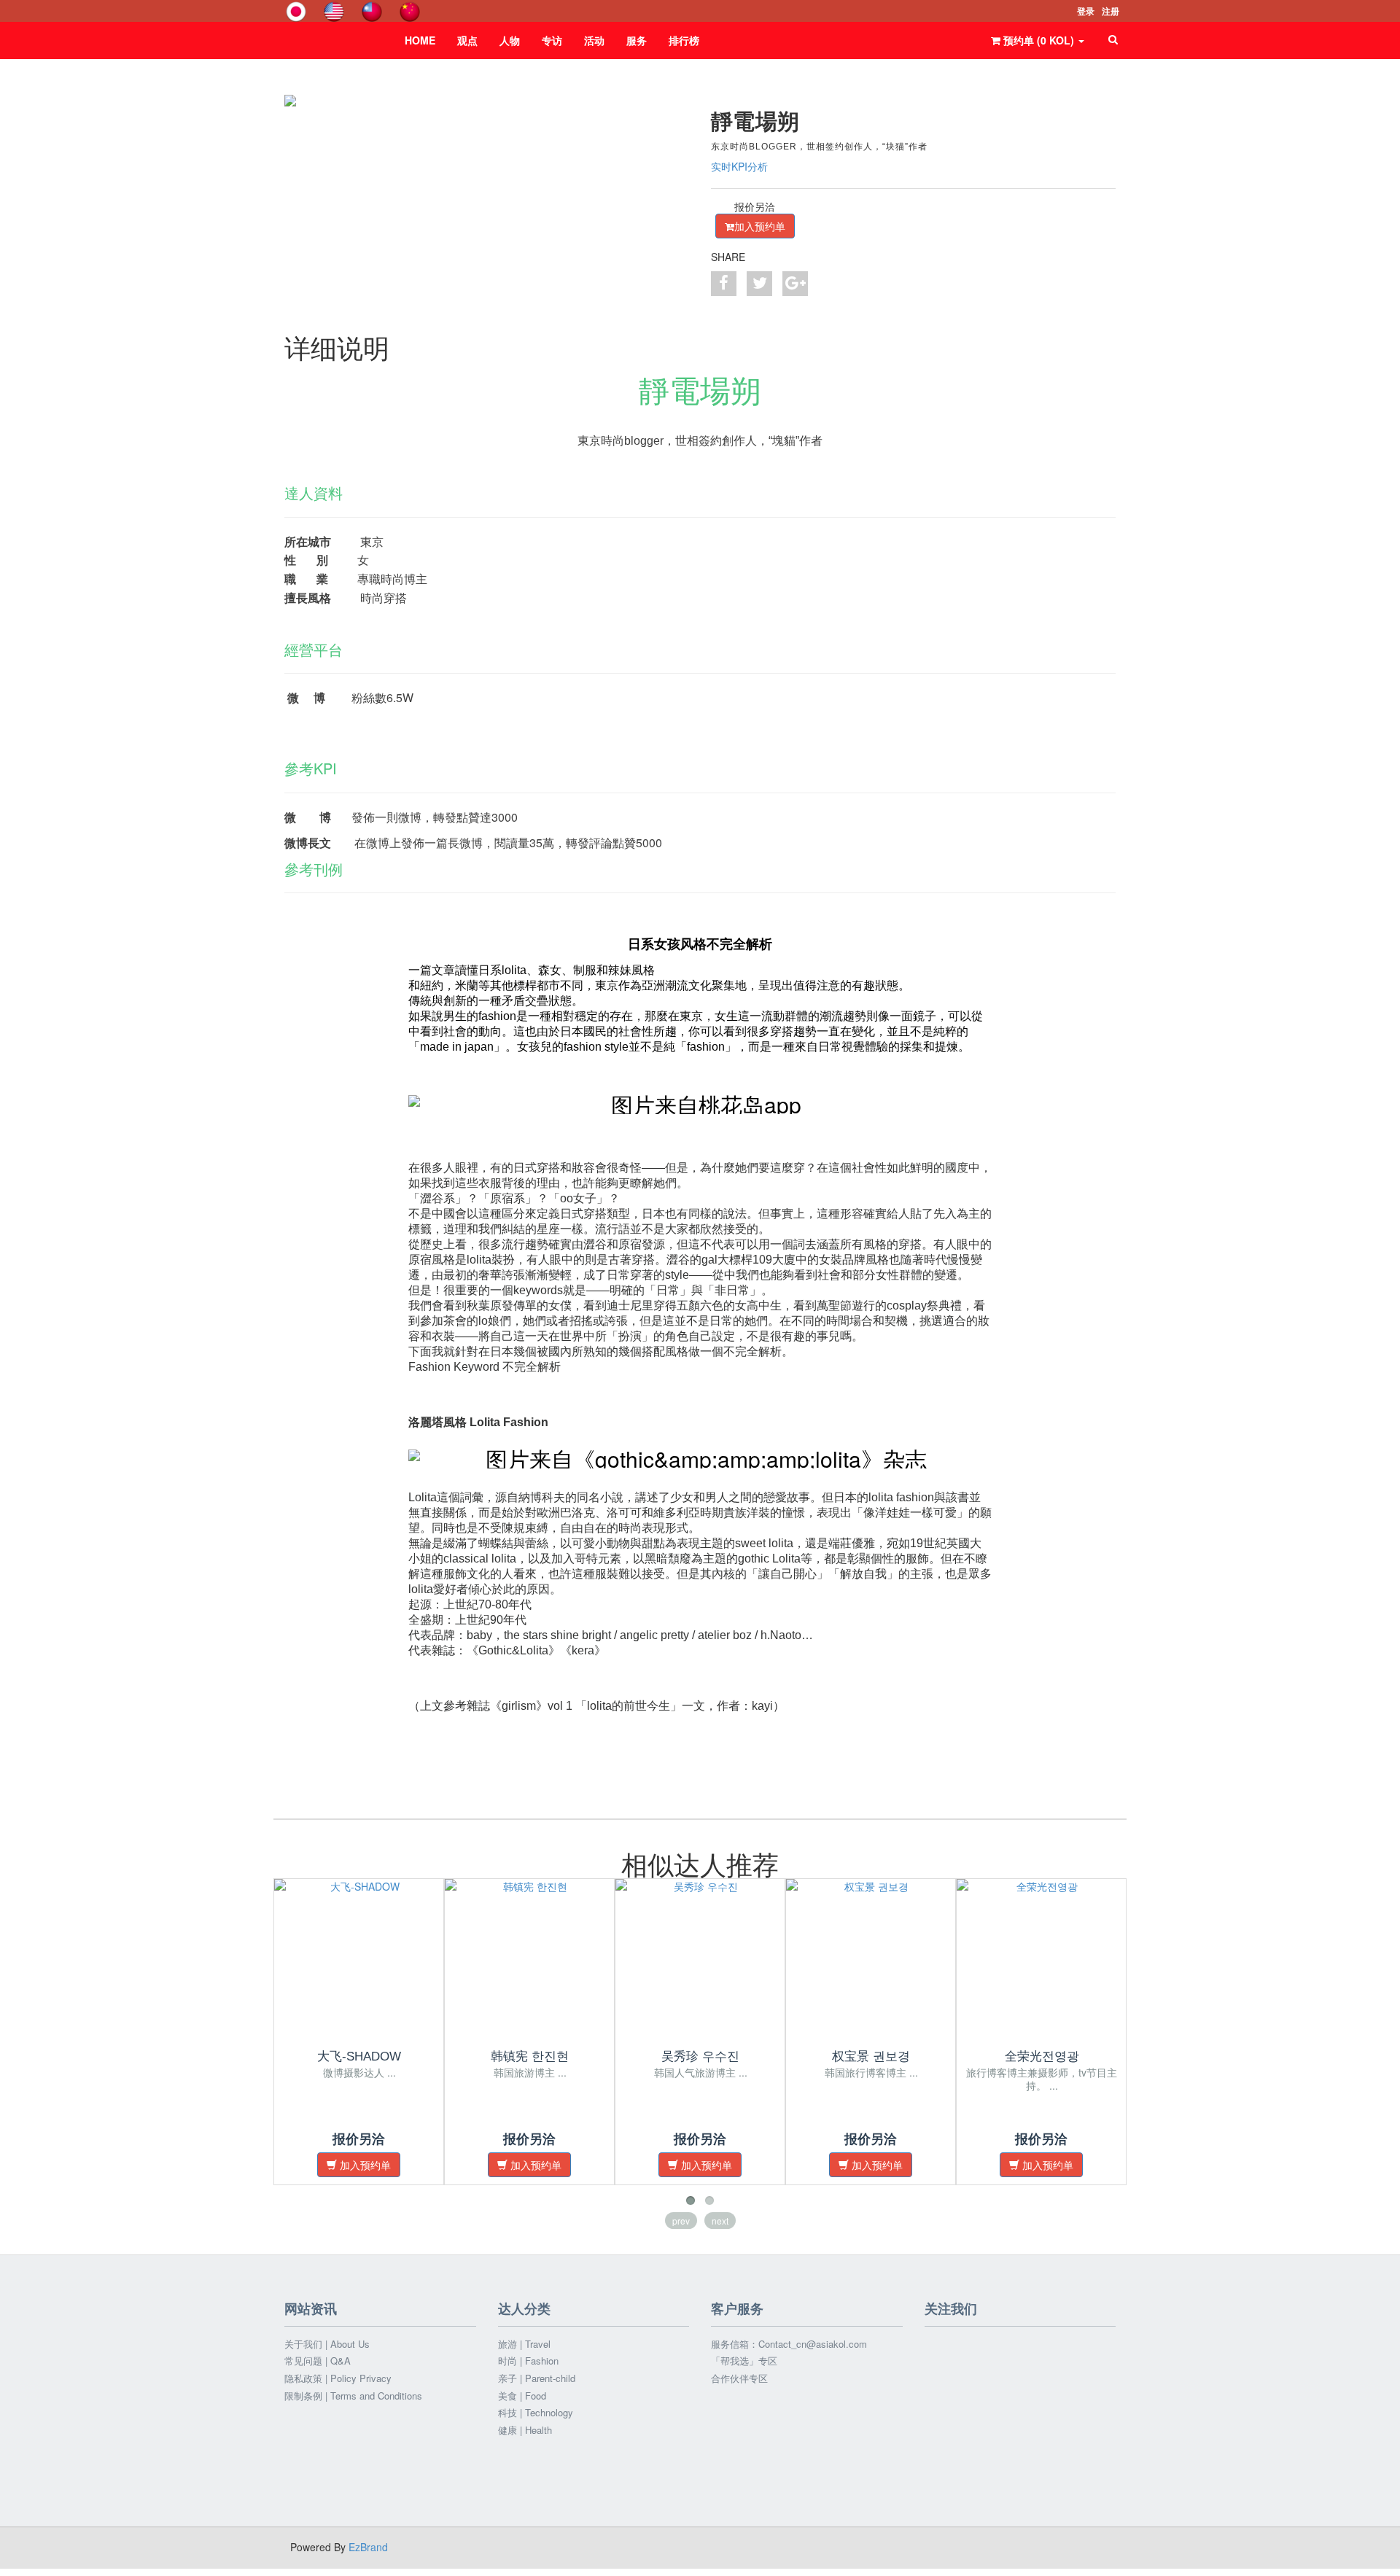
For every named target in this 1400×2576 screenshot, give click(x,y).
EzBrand (368, 2547)
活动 (594, 40)
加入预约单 (760, 226)
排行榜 (684, 40)
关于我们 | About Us (327, 2344)
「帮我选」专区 (744, 2361)
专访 (552, 40)
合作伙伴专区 (739, 2378)
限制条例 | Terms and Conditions (353, 2396)
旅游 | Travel (524, 2344)
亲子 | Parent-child (537, 2378)
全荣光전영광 (1042, 2056)
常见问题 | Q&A (318, 2361)
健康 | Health (525, 2430)
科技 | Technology (536, 2413)
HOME (420, 40)
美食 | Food (522, 2396)
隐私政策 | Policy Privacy (338, 2378)
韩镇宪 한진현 (530, 2056)
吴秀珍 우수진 (700, 2056)
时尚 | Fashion (528, 2361)
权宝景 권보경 (871, 2056)
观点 (467, 40)
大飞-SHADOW (359, 2056)
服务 (637, 40)
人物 (510, 40)
